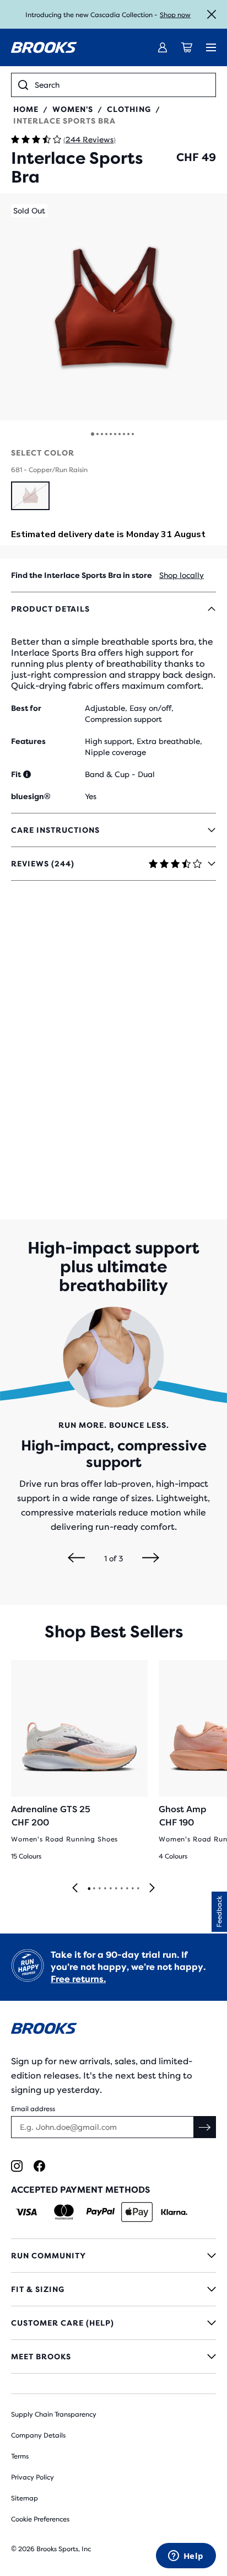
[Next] (151, 1559)
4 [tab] (105, 1889)
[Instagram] (17, 2166)
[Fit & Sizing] (113, 2289)
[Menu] (211, 47)
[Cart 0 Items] (187, 47)
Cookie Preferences (40, 2519)
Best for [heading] (26, 708)
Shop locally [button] (182, 575)
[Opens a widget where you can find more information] (186, 2557)
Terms (20, 2456)
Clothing (129, 109)
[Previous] (76, 1559)
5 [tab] (110, 1889)
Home (26, 109)
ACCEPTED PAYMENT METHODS (80, 2190)
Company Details (38, 2435)
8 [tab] (127, 1889)
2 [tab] (94, 1889)
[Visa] (27, 2212)
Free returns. (78, 1979)
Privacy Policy (33, 2477)
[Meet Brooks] (113, 2357)
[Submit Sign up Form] (205, 2127)
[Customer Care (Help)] (113, 2323)
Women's (73, 109)
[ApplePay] (137, 2212)
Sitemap (25, 2498)
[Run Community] (113, 2256)
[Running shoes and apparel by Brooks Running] (44, 47)
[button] (113, 307)
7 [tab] (121, 1889)
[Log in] (163, 47)
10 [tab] (138, 1889)
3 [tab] (99, 1889)
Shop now (175, 15)
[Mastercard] (64, 2212)
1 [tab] (89, 1889)
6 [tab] (116, 1889)
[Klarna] (174, 2212)
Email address (33, 2109)
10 (133, 434)
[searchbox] (122, 85)
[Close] (212, 14)
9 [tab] (132, 1889)
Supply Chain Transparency (54, 2414)
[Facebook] (39, 2166)
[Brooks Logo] (113, 2030)
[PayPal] (101, 2212)
